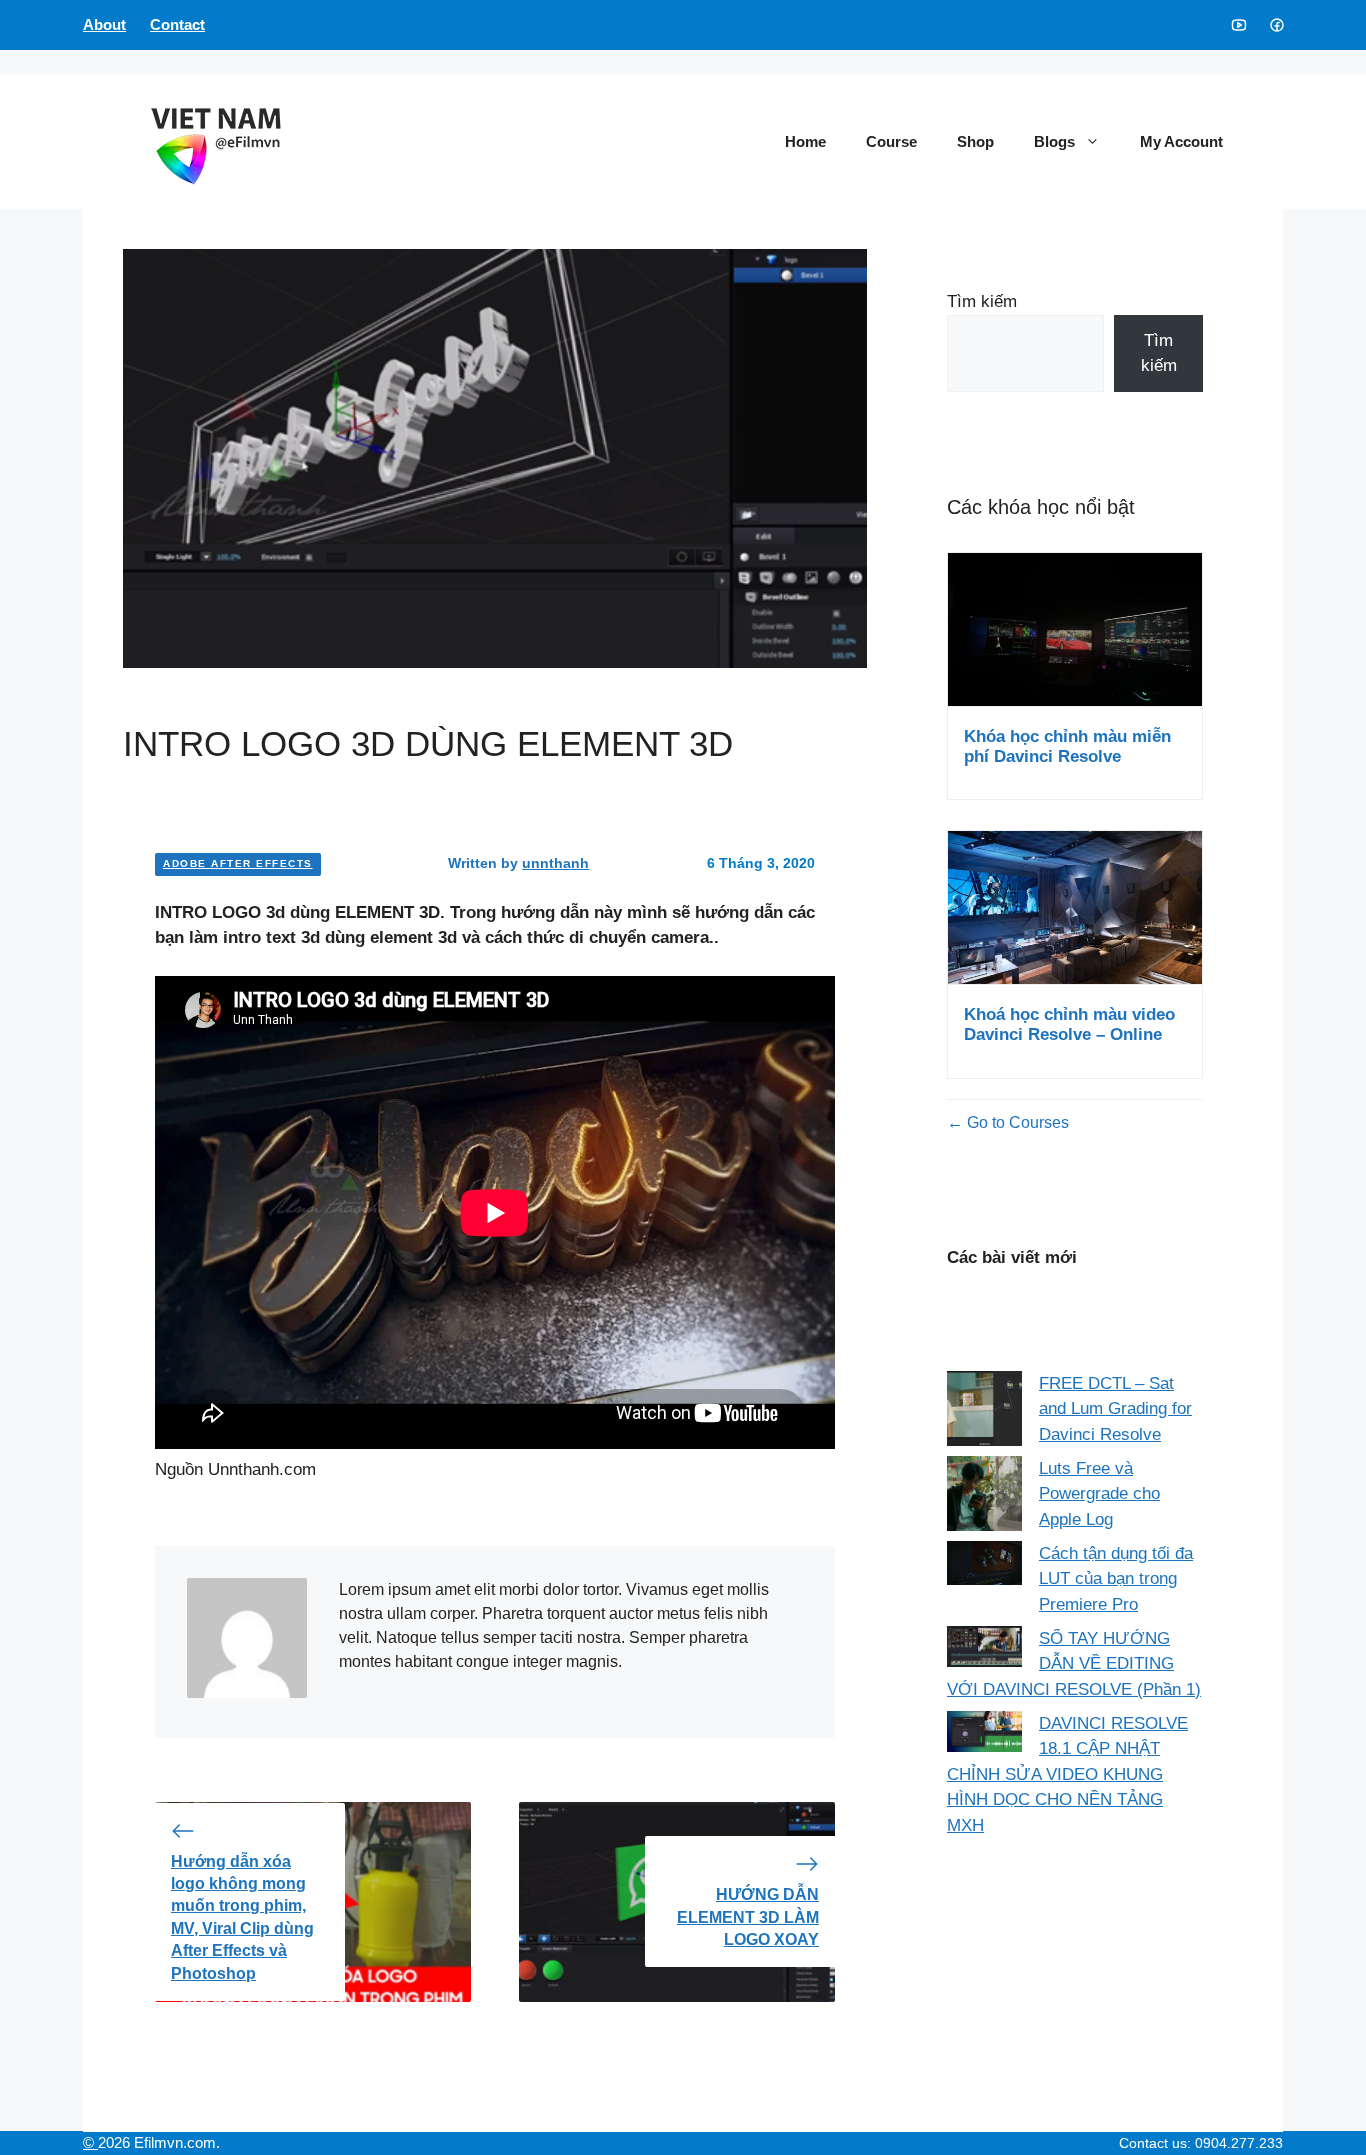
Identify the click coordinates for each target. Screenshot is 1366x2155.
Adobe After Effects (238, 863)
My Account (1181, 141)
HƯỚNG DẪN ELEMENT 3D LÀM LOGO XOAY (748, 1917)
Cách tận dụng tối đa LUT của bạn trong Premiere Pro (1116, 1579)
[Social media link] (1238, 25)
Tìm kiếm (982, 301)
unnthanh (555, 863)
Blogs (1054, 141)
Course (891, 141)
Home (805, 141)
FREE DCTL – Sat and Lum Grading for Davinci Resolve (1115, 1409)
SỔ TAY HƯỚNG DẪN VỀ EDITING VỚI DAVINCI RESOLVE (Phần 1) (1074, 1664)
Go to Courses (1016, 1122)
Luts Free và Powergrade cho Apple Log (1099, 1494)
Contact (177, 24)
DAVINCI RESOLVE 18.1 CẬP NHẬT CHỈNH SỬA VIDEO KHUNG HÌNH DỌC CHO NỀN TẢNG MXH (1067, 1774)
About (104, 24)
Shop (975, 141)
